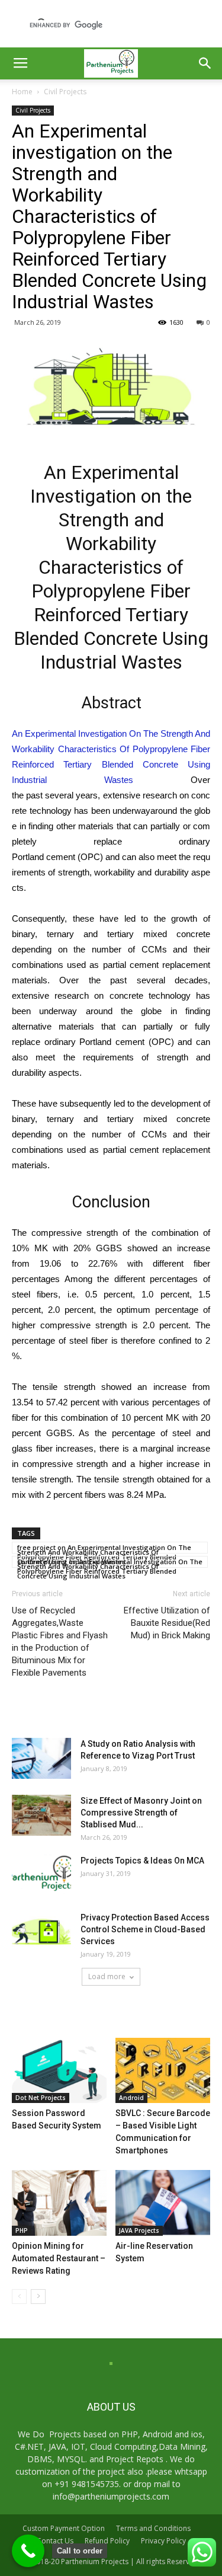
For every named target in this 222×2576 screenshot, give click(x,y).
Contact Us (55, 2541)
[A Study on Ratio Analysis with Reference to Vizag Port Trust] (41, 1758)
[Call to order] (28, 2551)
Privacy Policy (163, 2541)
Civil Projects (65, 92)
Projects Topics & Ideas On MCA (142, 1861)
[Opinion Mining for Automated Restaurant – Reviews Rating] (59, 2203)
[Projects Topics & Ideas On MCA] (41, 1875)
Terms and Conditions (153, 2528)
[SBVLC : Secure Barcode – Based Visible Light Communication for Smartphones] (163, 2070)
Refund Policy (107, 2541)
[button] (205, 63)
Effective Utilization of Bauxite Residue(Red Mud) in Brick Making (167, 1623)
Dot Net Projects (41, 2098)
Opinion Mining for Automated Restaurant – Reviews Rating (59, 2258)
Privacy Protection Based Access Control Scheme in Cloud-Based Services (145, 1929)
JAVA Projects (139, 2230)
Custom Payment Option (64, 2528)
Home (22, 92)
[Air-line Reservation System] (163, 2203)
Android (131, 2098)
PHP (22, 2230)
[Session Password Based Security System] (59, 2070)
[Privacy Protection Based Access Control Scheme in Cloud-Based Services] (41, 1932)
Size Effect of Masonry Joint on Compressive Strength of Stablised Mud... (141, 1813)
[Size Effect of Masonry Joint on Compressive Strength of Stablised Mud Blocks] (41, 1815)
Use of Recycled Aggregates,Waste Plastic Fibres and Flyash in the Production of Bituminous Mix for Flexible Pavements (60, 1642)
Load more (107, 1976)
